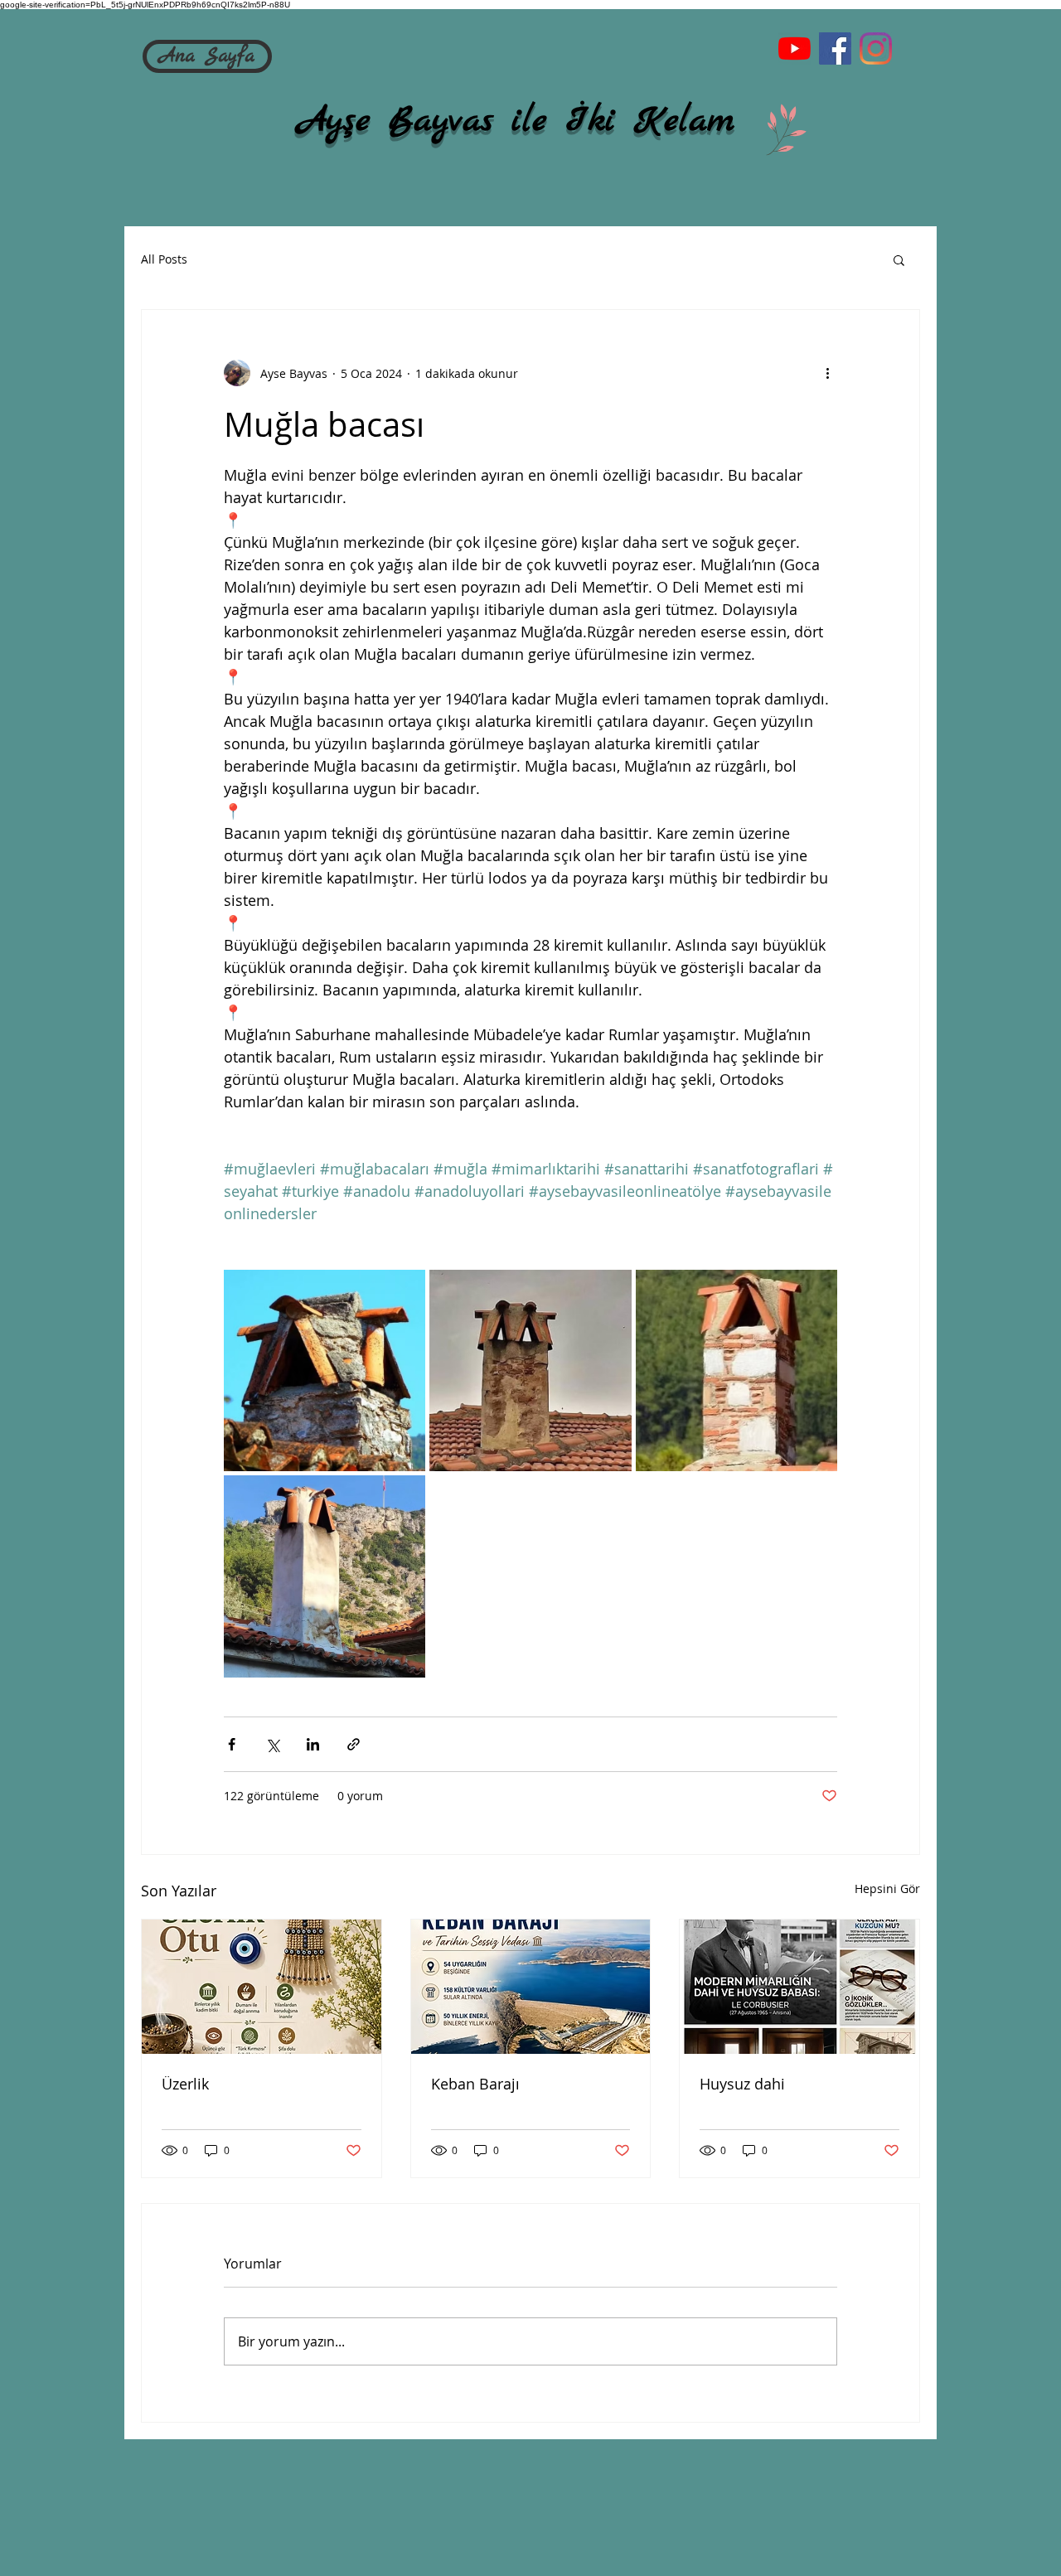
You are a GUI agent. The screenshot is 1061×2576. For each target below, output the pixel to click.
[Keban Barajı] (531, 1987)
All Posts (164, 259)
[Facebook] (835, 48)
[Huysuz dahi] (799, 1987)
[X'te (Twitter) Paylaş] (272, 1744)
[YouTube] (795, 48)
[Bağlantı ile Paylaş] (354, 1744)
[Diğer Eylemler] (827, 373)
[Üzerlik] (262, 1987)
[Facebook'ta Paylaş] (232, 1744)
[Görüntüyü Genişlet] (325, 1370)
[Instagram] (876, 48)
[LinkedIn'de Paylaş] (313, 1744)
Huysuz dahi (742, 2084)
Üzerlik (185, 2084)
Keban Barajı (475, 2084)
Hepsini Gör (887, 1888)
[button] (899, 259)
